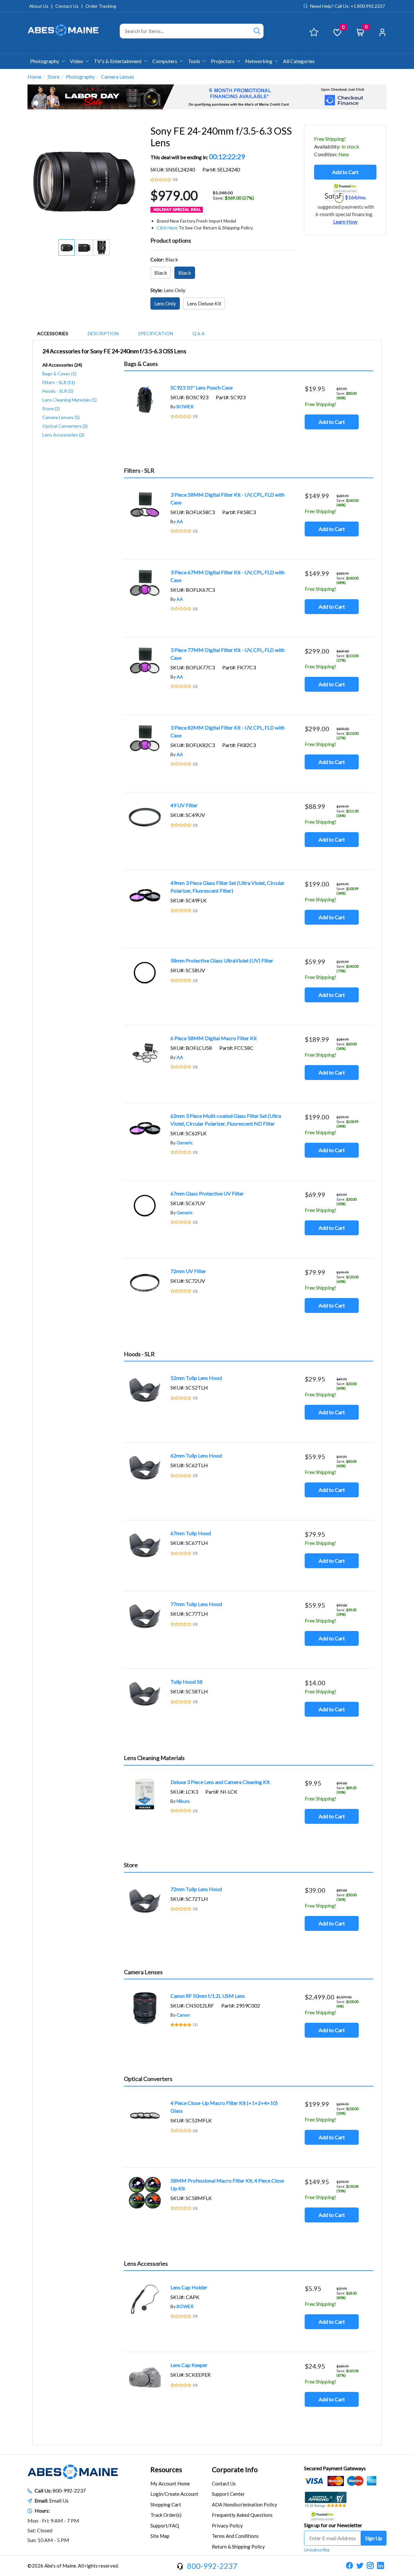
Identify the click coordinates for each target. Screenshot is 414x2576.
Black (161, 273)
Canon (183, 2015)
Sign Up (374, 2538)
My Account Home (170, 2483)
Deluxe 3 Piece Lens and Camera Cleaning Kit (220, 1782)
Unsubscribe (317, 2550)
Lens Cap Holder (189, 2287)
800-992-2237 (69, 2490)
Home (34, 77)
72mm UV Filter (188, 1271)
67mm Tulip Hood (191, 1533)
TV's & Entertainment (118, 61)
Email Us (59, 2500)
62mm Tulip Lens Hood (196, 1455)
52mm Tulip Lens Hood (196, 1378)
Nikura (183, 1801)
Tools (195, 61)
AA (180, 521)
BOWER (185, 407)
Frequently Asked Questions (242, 2515)
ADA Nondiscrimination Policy (245, 2504)
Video (77, 61)
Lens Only (165, 303)
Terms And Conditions (235, 2536)
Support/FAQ (165, 2526)
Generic (185, 1143)
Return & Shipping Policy (238, 2547)
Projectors (223, 61)
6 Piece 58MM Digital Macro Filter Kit (214, 1038)
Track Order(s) (166, 2515)
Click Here (167, 228)
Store (54, 77)
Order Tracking (101, 6)
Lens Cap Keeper (189, 2365)
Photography (45, 61)
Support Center (228, 2494)
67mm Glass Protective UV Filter (207, 1193)
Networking (259, 61)
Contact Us (67, 6)
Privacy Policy (227, 2526)
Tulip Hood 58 (186, 1682)
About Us (39, 6)
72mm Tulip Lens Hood (196, 1889)
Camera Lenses (118, 77)
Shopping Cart (166, 2504)
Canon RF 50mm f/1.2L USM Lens (208, 1996)
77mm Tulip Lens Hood (196, 1604)
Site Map (160, 2536)
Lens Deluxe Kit (204, 303)
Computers (165, 61)
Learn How (345, 222)
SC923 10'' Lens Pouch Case (202, 387)
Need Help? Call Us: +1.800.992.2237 (348, 6)
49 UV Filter (184, 805)
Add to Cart (345, 172)
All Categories (299, 61)
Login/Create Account (174, 2494)
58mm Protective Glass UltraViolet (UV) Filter (222, 960)
